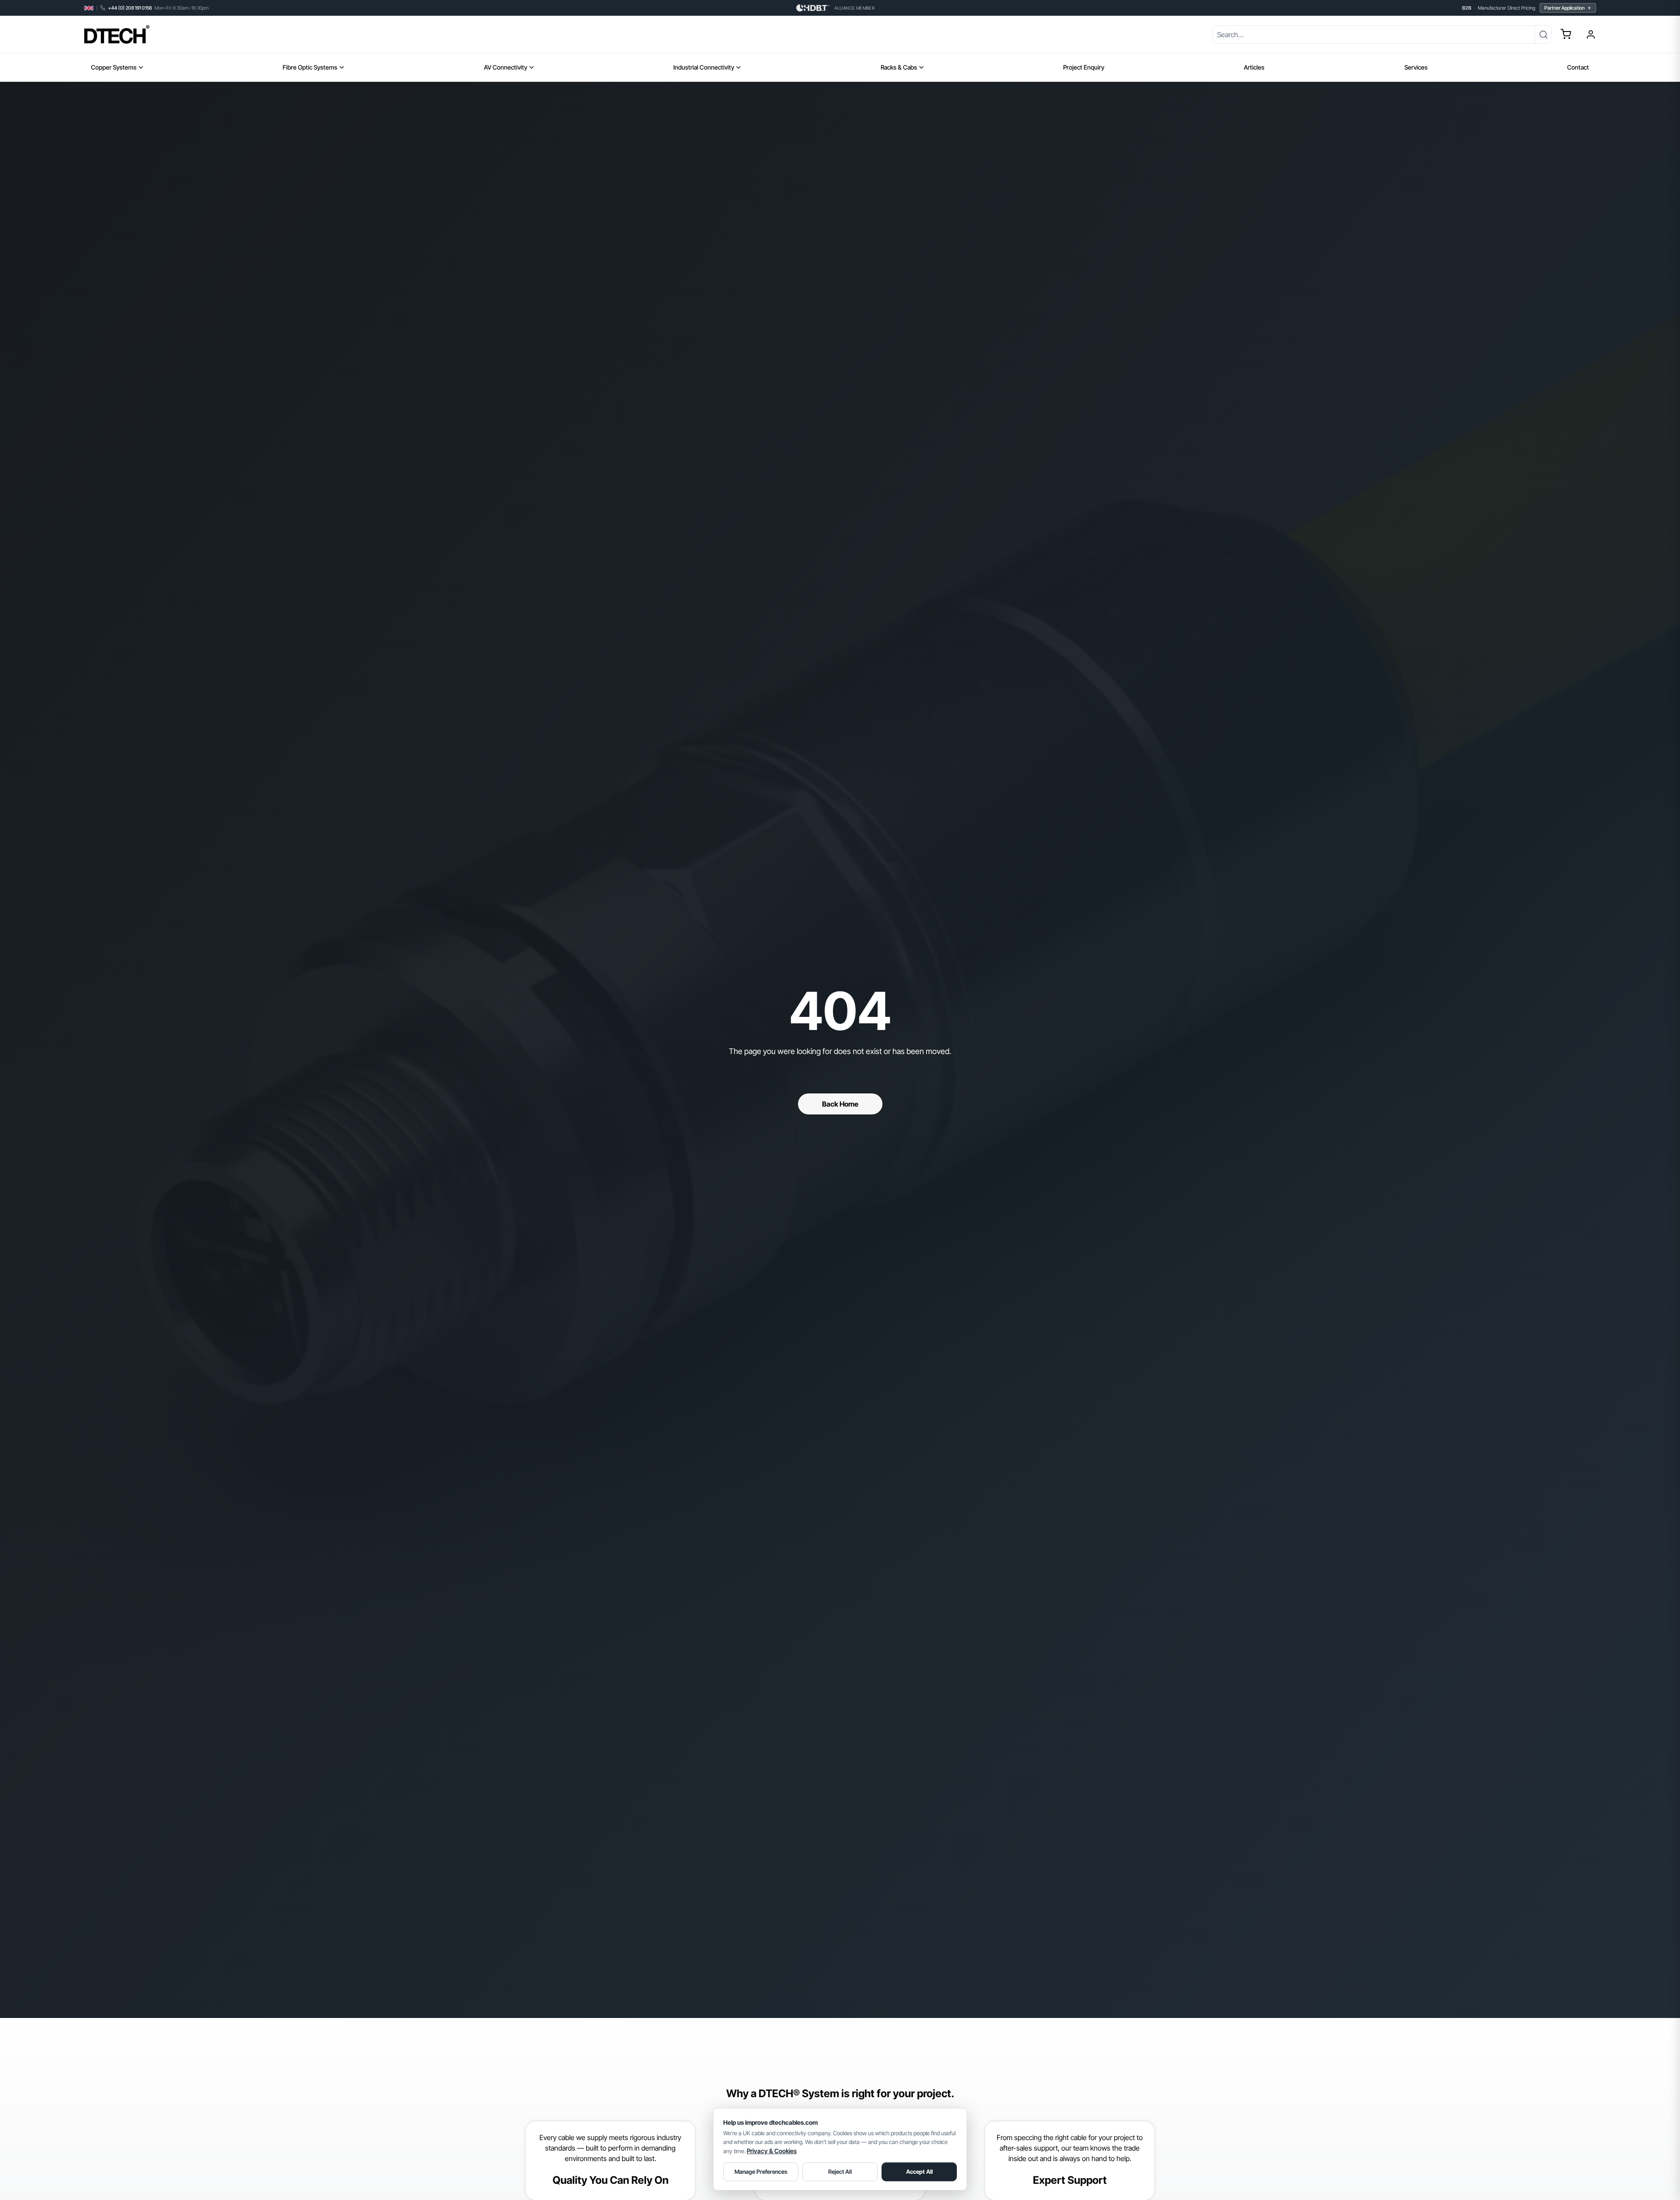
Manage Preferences (761, 2172)
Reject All (840, 2172)
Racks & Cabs (899, 67)
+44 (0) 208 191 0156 (130, 8)
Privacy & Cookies (772, 2151)
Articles (1254, 67)
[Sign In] (1591, 35)
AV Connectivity (506, 67)
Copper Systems (114, 67)
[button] (1566, 34)
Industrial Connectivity (704, 67)
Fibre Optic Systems (310, 67)
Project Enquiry (1084, 67)
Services (1416, 67)
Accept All (919, 2172)
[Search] (1543, 35)
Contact (1578, 67)
